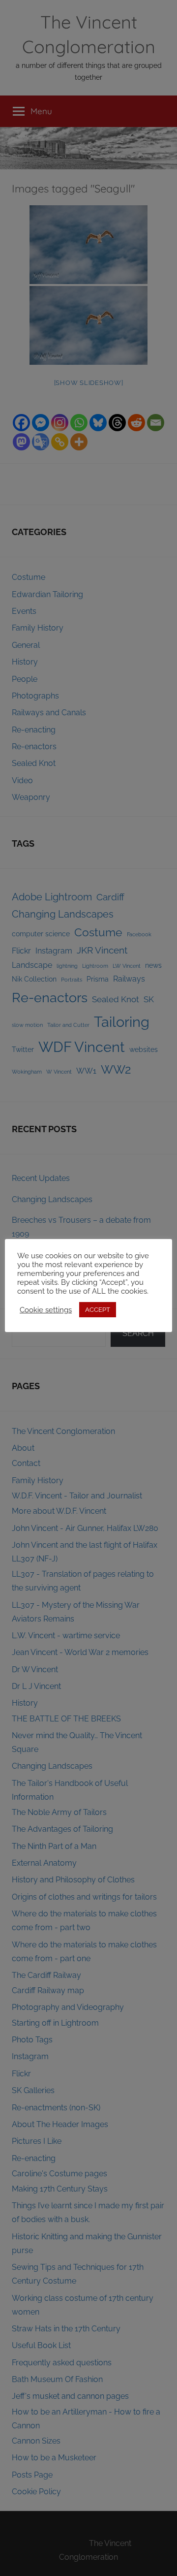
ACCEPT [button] (98, 1310)
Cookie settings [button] (46, 1310)
